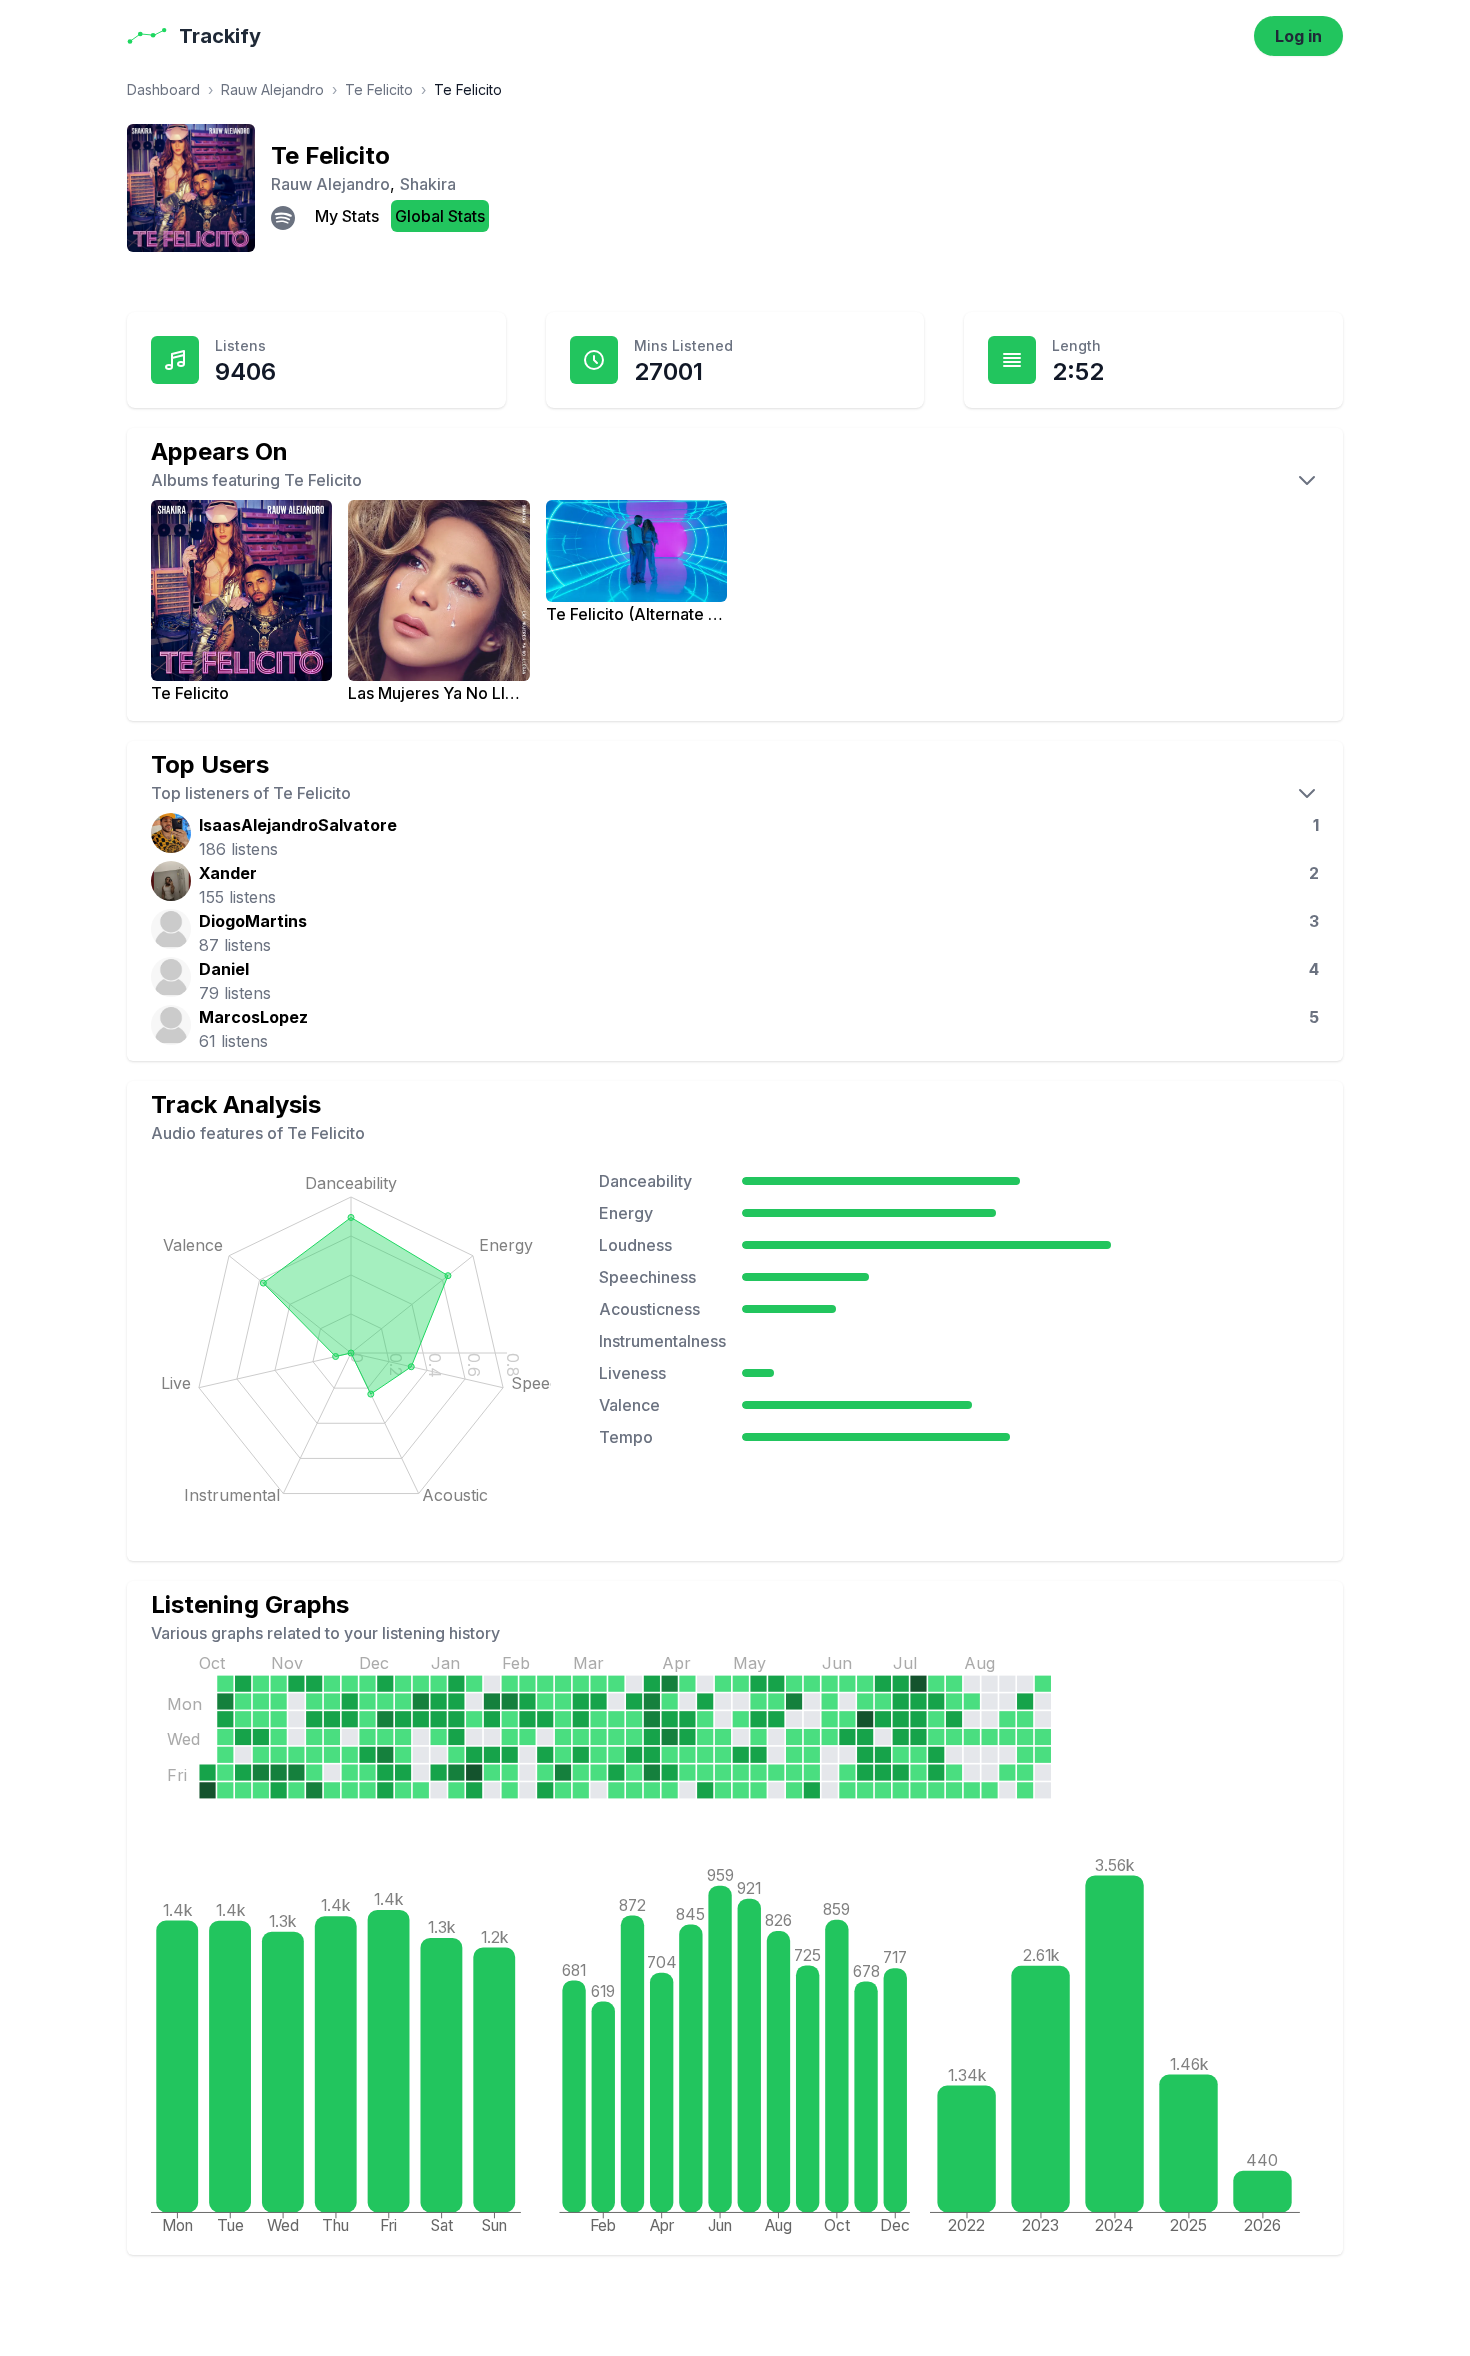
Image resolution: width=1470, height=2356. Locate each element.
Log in (1298, 36)
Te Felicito (379, 89)
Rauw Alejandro (272, 89)
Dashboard (163, 89)
